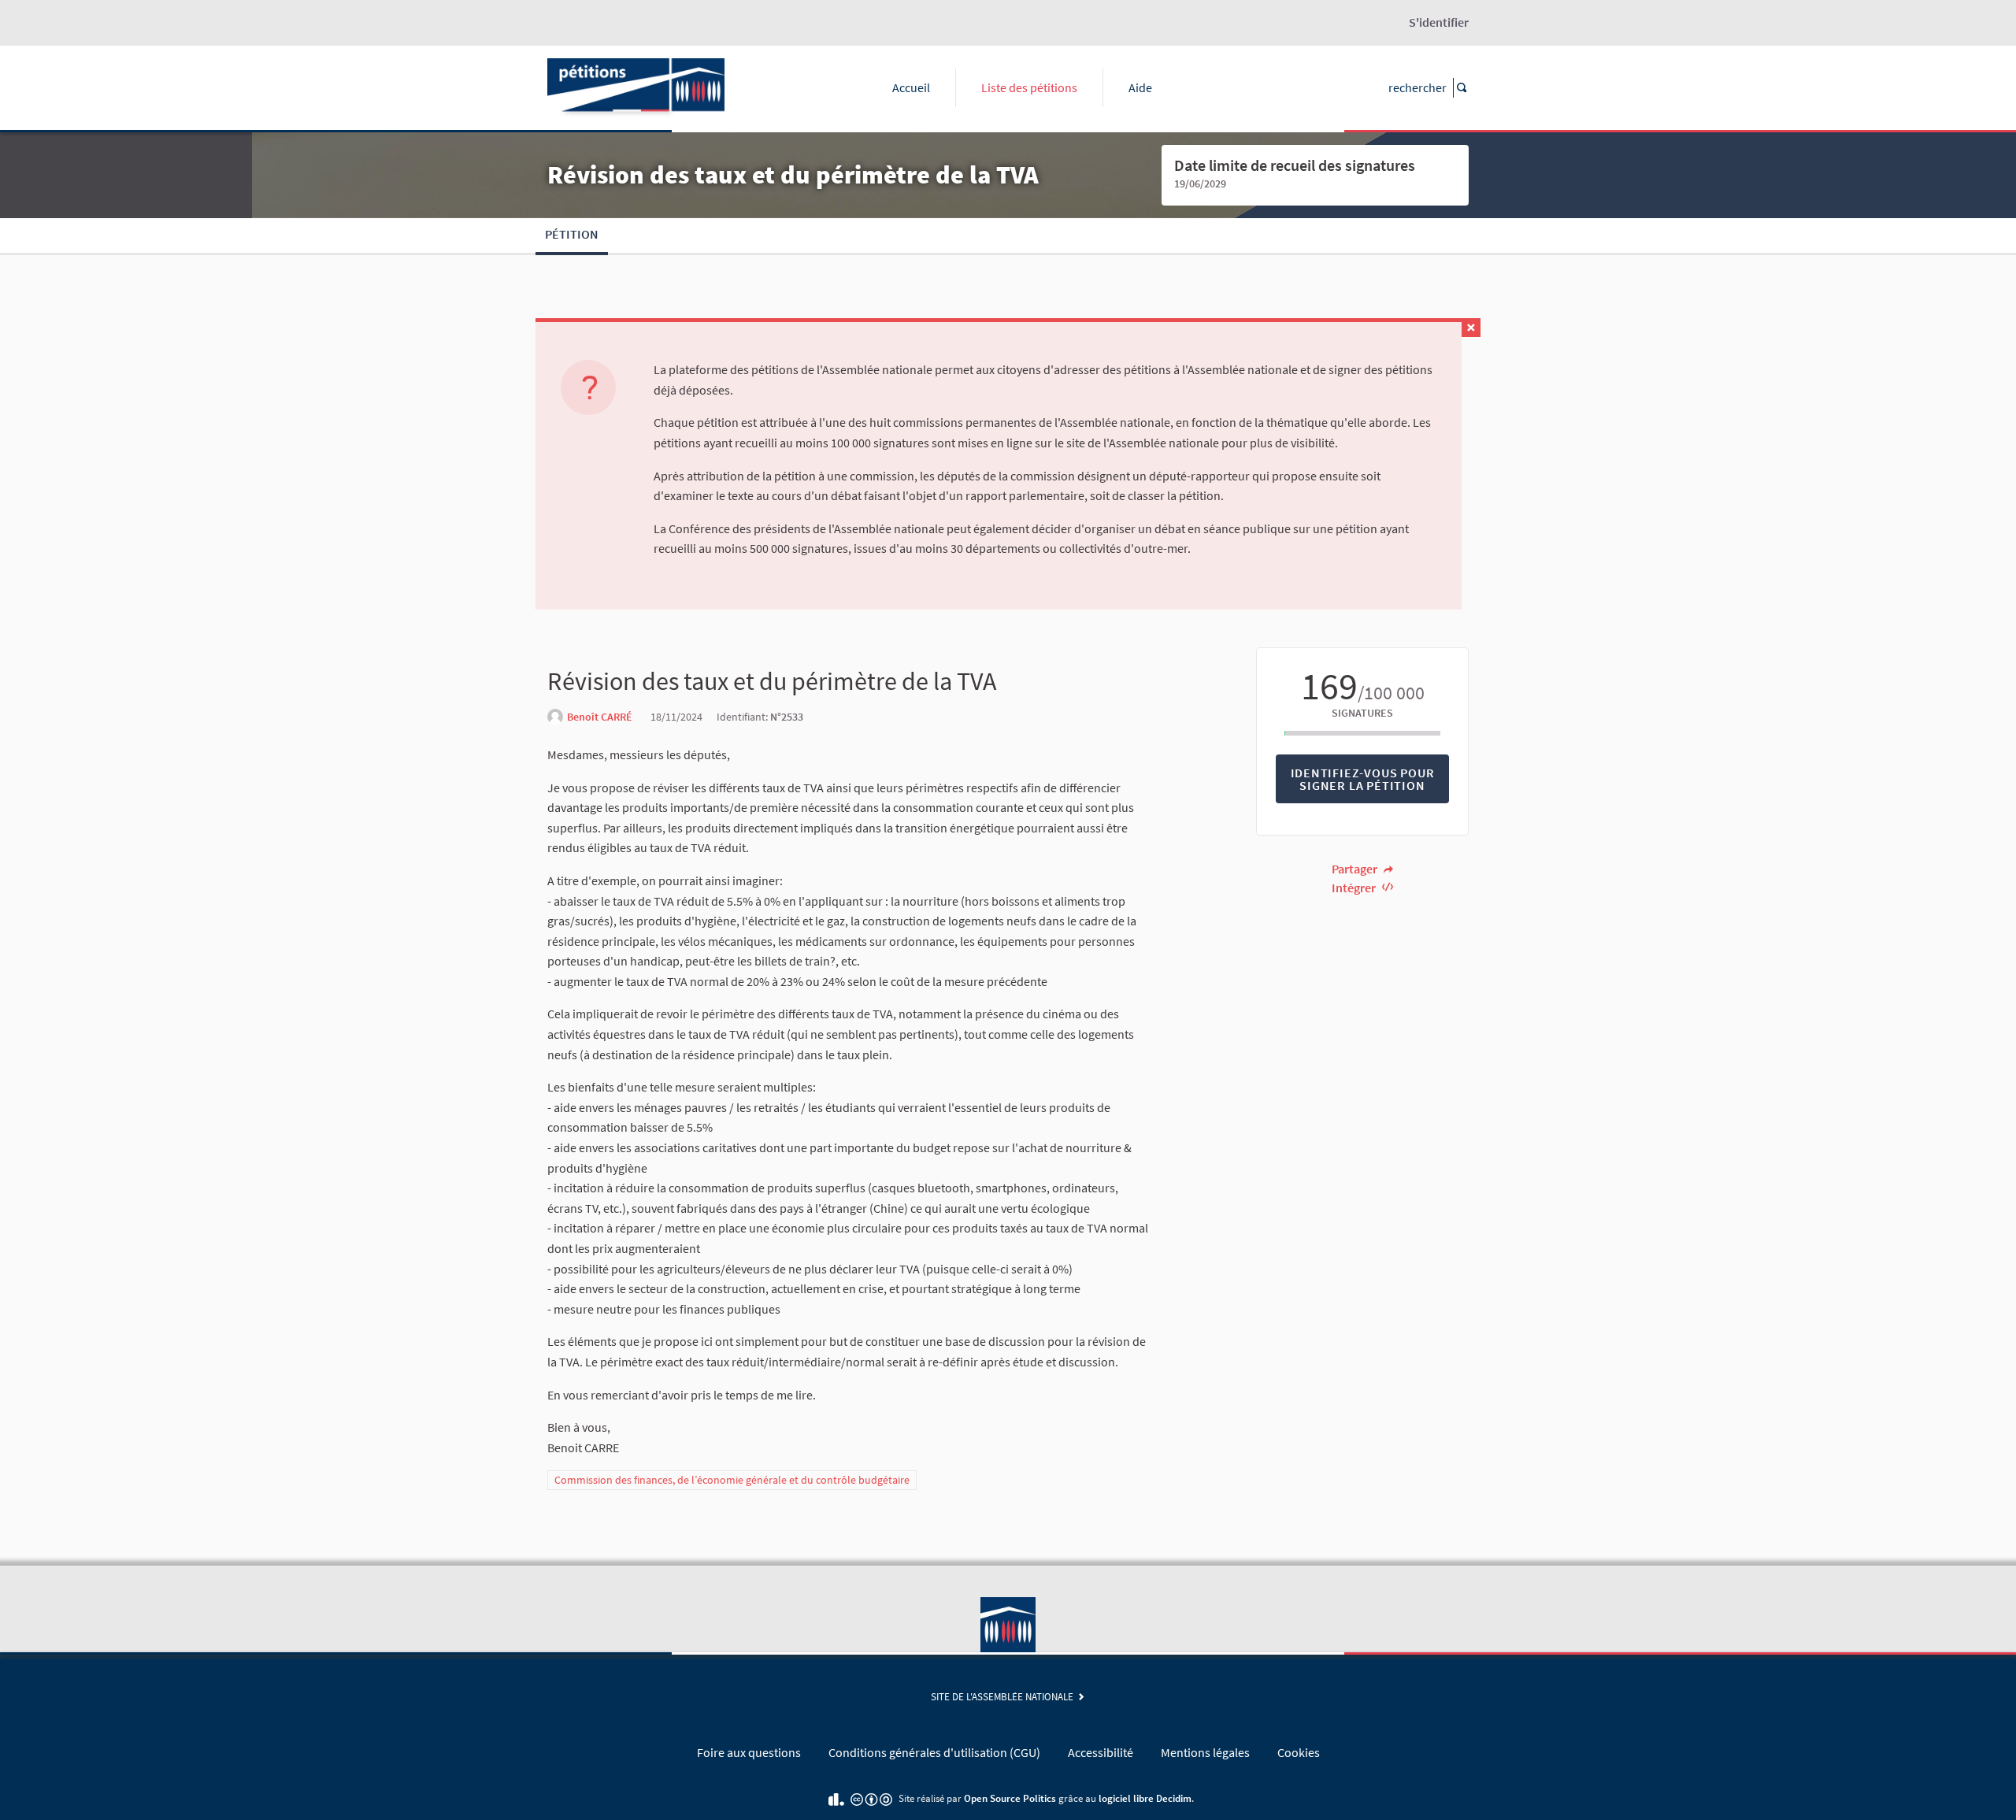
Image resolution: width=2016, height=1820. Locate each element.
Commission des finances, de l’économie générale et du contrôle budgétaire (732, 1480)
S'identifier (1439, 22)
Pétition (572, 234)
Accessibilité (1101, 1752)
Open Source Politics (1010, 1798)
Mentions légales (1205, 1752)
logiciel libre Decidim (1145, 1798)
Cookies (1299, 1752)
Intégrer (1355, 888)
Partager (1356, 869)
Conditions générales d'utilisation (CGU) (934, 1752)
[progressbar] (1362, 733)
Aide (1140, 87)
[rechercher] (1461, 88)
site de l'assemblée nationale (1004, 1696)
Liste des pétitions (1029, 87)
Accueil (911, 87)
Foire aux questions (749, 1752)
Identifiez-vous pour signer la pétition (1363, 779)
